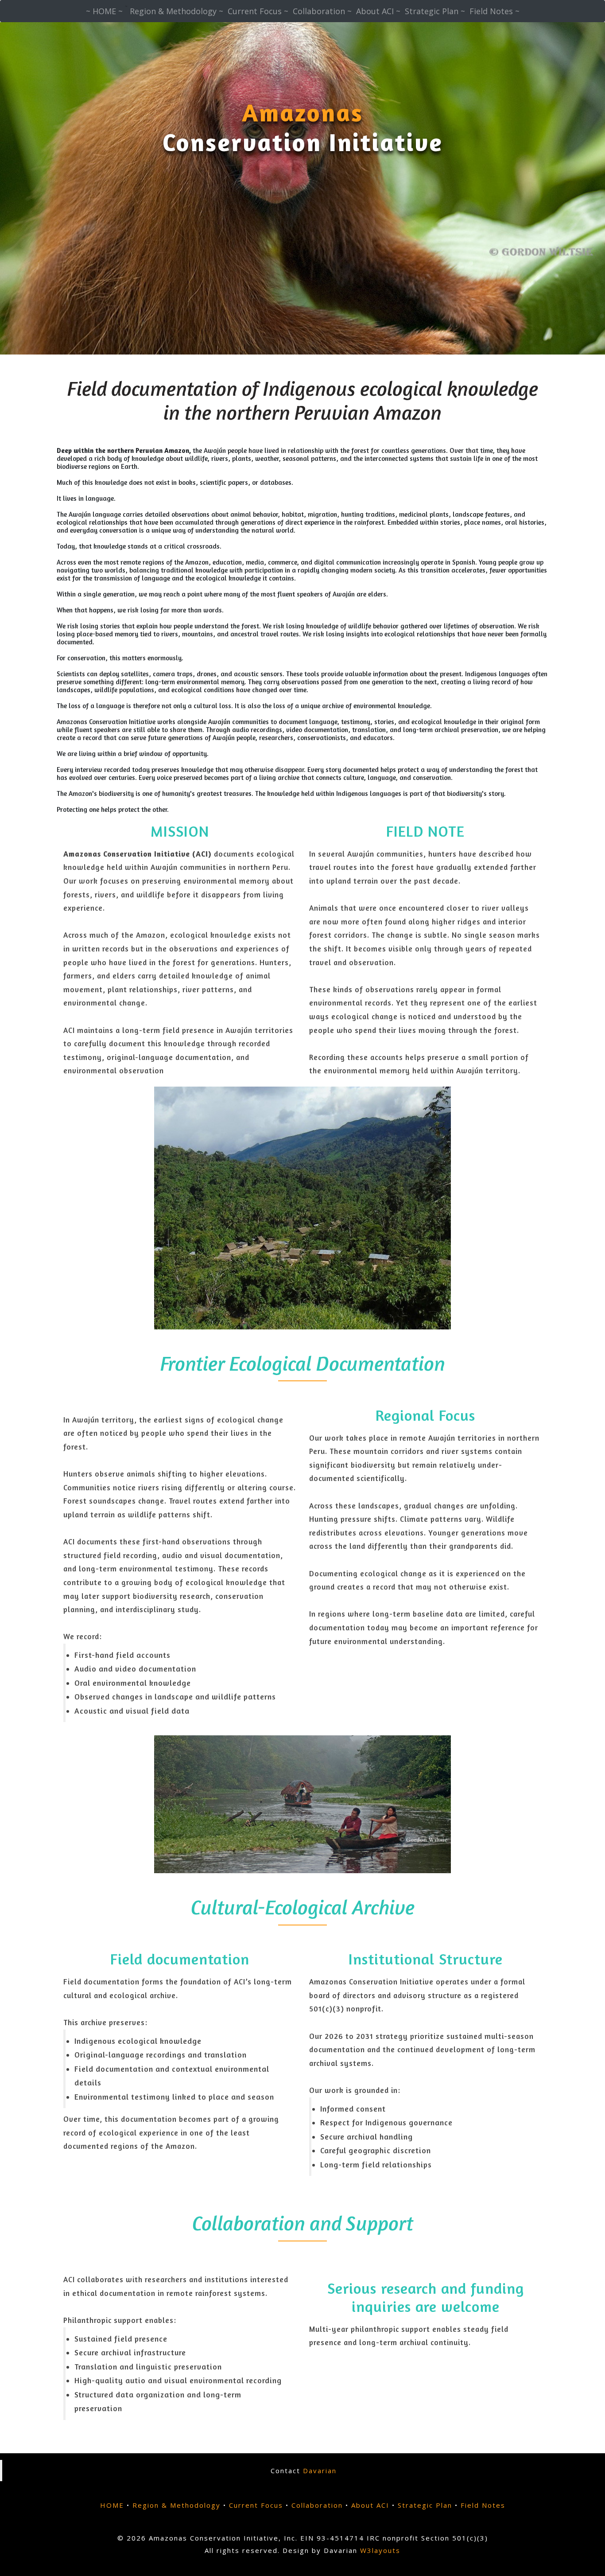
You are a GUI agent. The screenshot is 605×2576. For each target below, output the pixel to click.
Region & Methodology (176, 2505)
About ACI (370, 2505)
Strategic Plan (425, 2505)
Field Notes (483, 2505)
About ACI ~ (378, 11)
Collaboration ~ (322, 11)
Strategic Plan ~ (435, 11)
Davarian (320, 2471)
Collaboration (317, 2505)
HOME (112, 2505)
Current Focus (256, 2505)
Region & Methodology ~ (176, 11)
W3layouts (380, 2550)
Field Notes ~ (494, 11)
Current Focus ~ (258, 11)
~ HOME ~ (104, 11)
